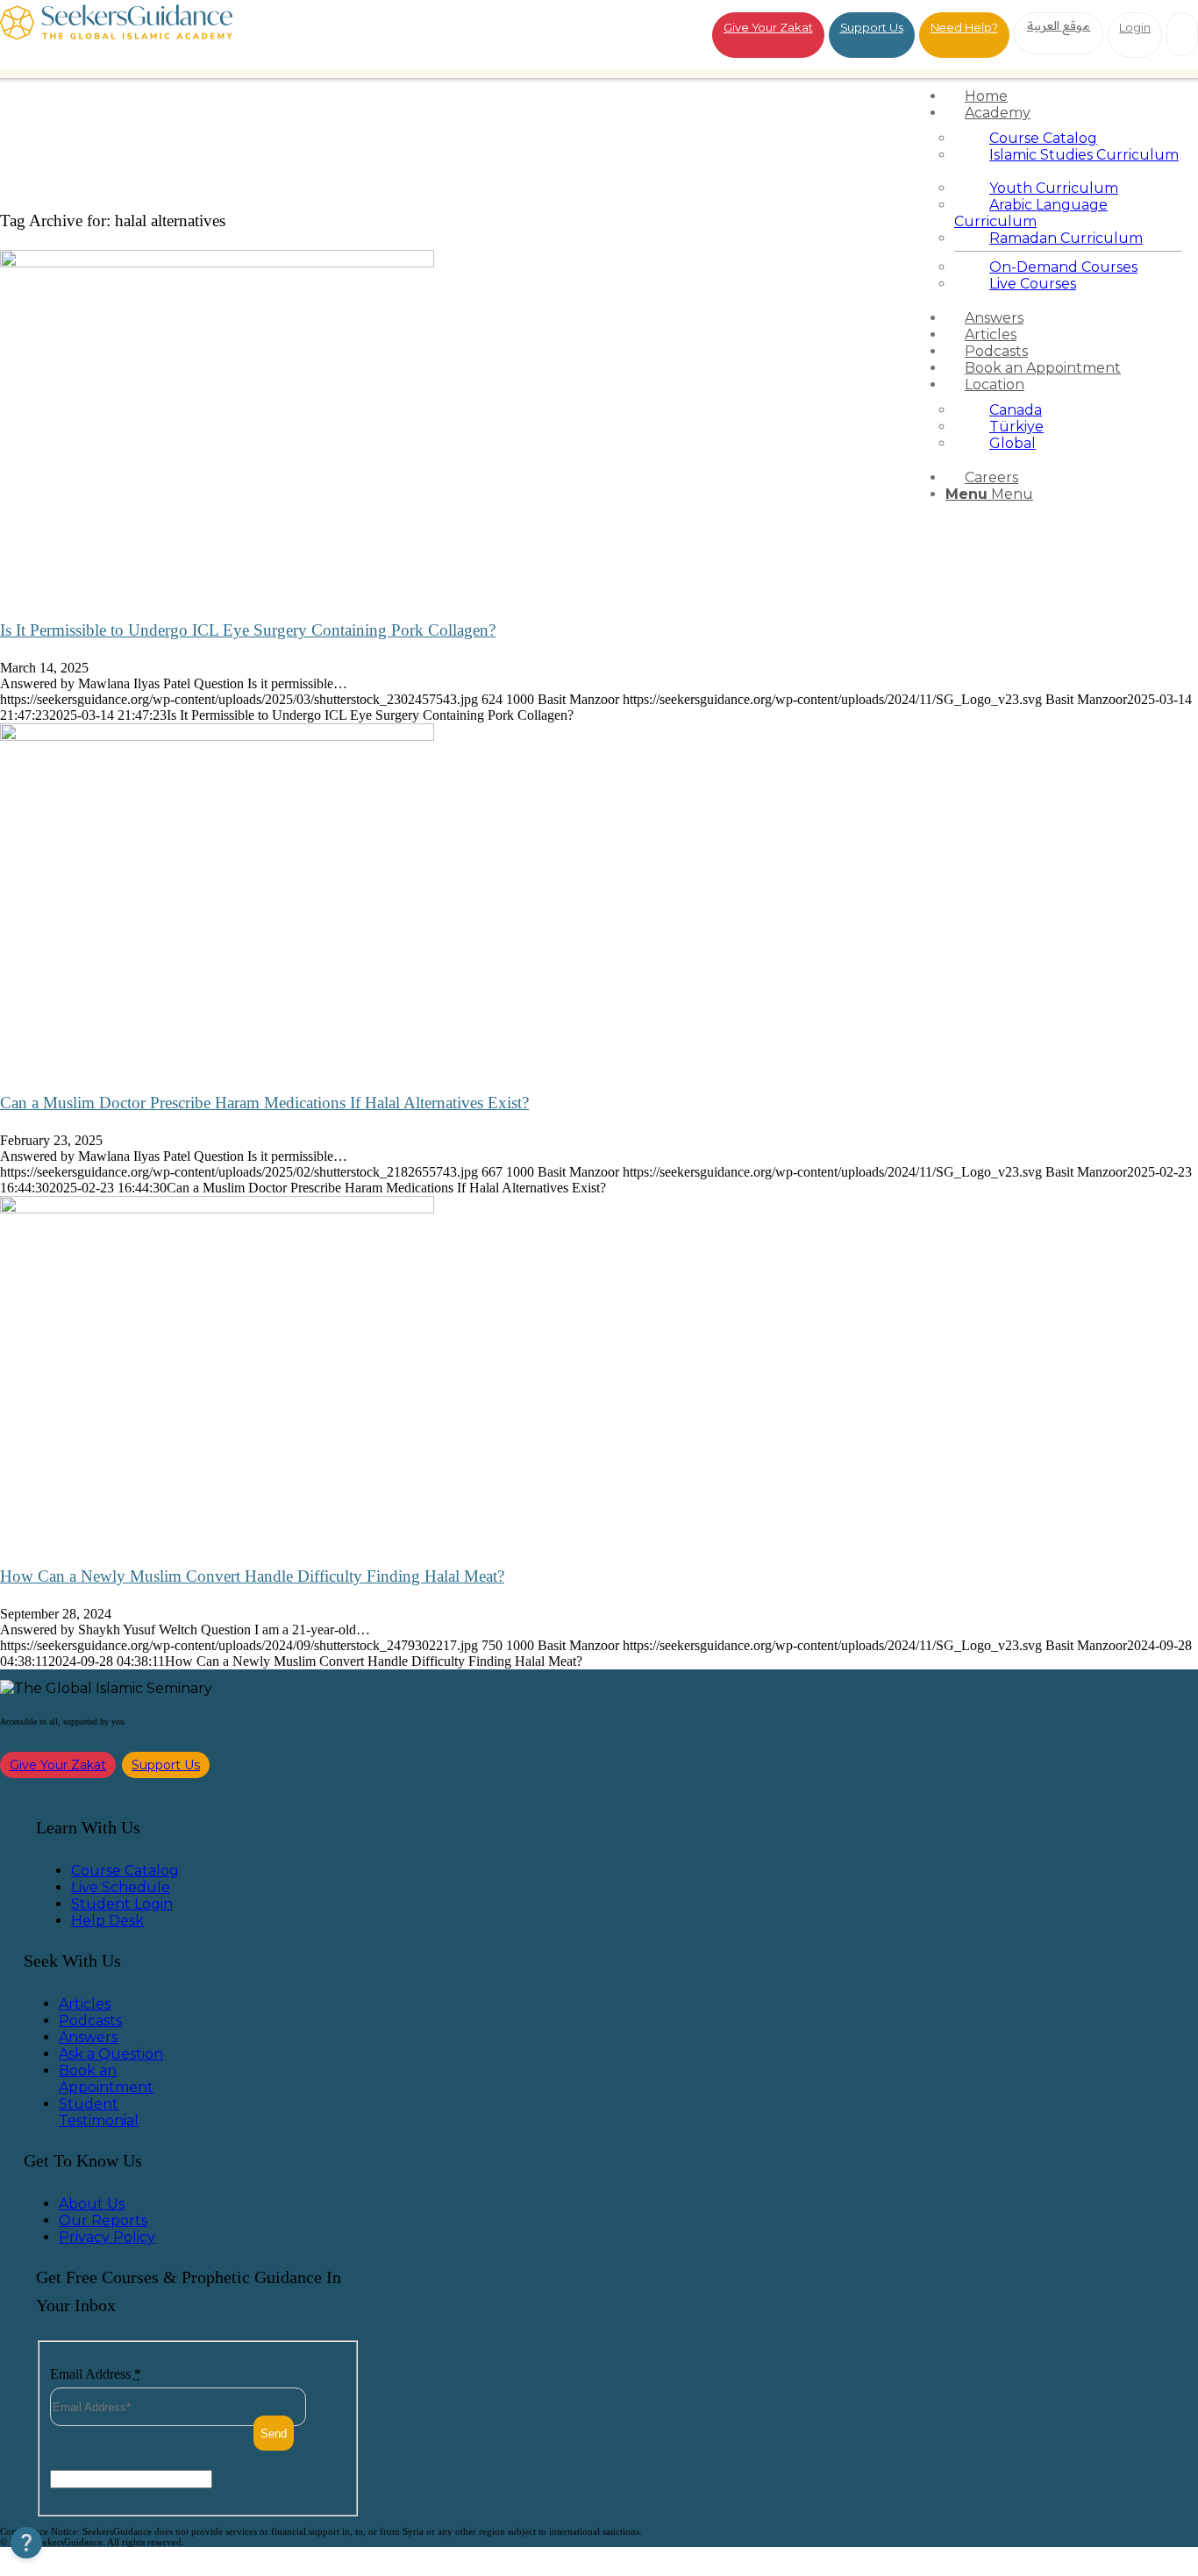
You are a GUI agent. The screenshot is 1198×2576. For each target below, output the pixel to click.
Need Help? (964, 27)
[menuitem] (1068, 96)
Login (1135, 27)
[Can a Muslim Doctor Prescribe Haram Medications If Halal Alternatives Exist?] (217, 736)
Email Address (96, 2374)
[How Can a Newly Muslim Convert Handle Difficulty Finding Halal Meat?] (217, 1209)
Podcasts (90, 2021)
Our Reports (103, 2220)
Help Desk (107, 1921)
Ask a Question (111, 2054)
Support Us (872, 27)
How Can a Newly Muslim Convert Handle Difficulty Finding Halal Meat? (252, 1576)
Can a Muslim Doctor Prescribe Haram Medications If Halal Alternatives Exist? (264, 1103)
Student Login (122, 1904)
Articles (85, 2004)
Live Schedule (121, 1887)
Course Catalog (125, 1871)
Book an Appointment (106, 2079)
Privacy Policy (107, 2237)
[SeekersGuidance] (116, 35)
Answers (88, 2037)
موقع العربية (1059, 25)
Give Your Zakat (768, 27)
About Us (92, 2204)
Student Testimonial (99, 2112)
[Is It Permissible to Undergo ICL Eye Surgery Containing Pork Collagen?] (217, 263)
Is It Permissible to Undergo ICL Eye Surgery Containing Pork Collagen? (248, 630)
